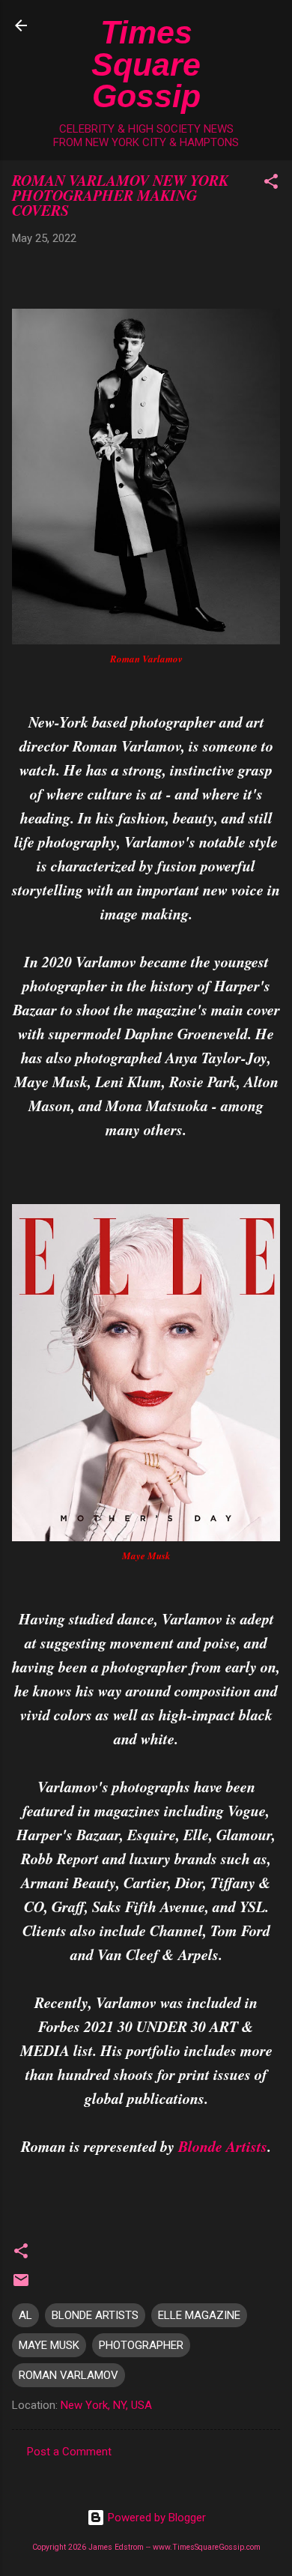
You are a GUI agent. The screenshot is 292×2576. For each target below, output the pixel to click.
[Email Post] (21, 2285)
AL (25, 2315)
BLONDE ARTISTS (95, 2315)
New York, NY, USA (106, 2405)
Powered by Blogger (155, 2518)
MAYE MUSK (49, 2345)
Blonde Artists (223, 2146)
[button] (271, 184)
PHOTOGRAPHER (141, 2345)
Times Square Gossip (146, 64)
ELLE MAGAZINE (199, 2315)
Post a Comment (69, 2452)
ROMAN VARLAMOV (69, 2375)
